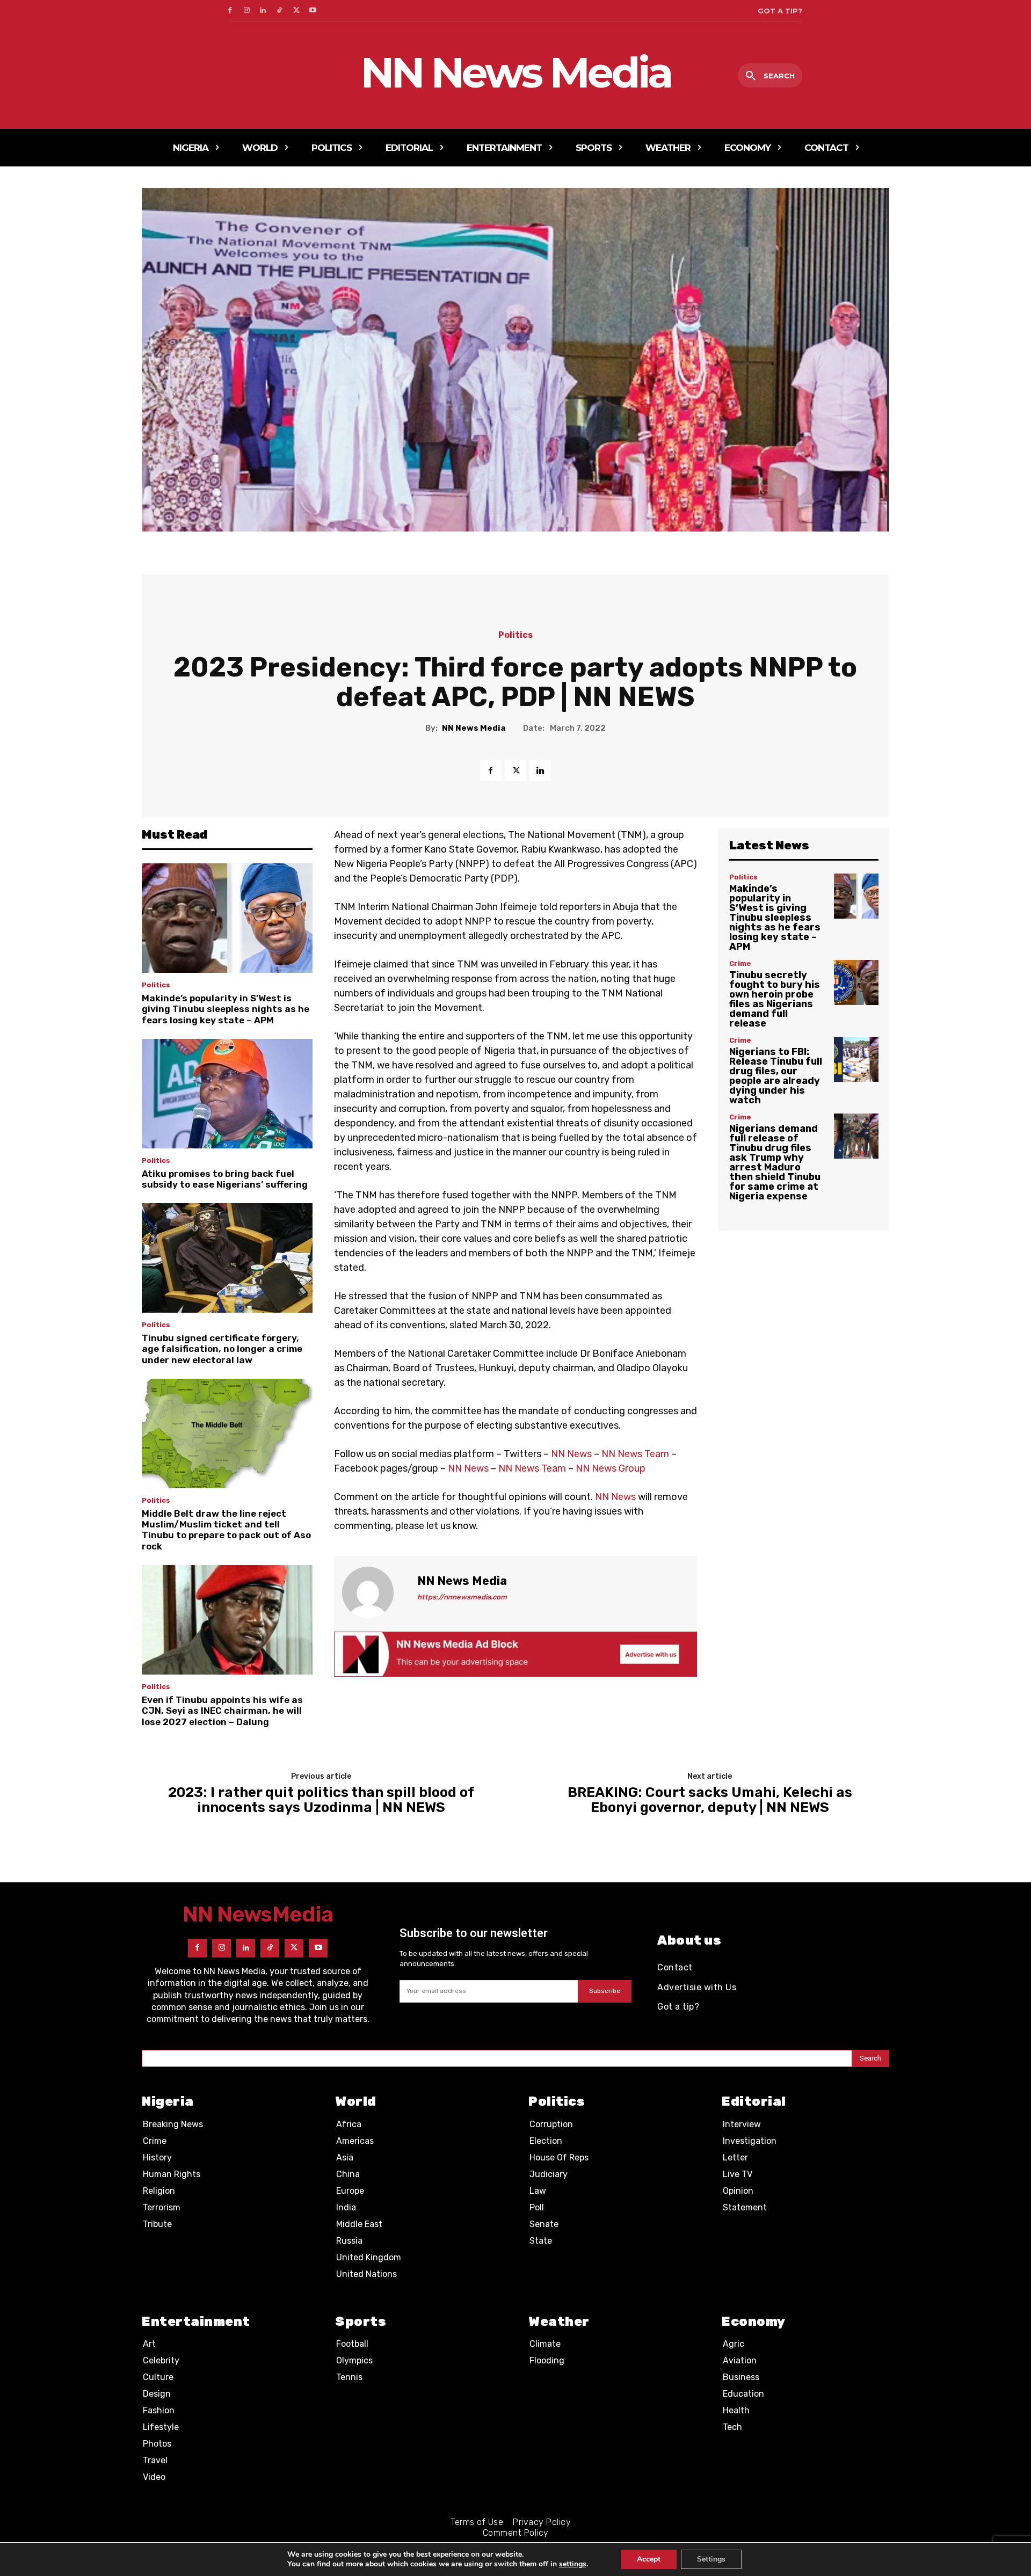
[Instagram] (247, 11)
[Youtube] (313, 11)
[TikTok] (279, 11)
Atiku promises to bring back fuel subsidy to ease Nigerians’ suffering (225, 1179)
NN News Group (611, 1468)
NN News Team (635, 1454)
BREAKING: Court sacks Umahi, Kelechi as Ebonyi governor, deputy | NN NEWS (710, 1800)
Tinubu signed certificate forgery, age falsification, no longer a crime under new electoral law (222, 1349)
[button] (770, 76)
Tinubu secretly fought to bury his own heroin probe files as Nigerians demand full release (775, 999)
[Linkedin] (263, 11)
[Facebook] (230, 11)
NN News (571, 1454)
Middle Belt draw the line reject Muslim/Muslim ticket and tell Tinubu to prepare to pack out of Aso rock (226, 1530)
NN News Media (474, 728)
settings (573, 2564)
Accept (649, 2559)
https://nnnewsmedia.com (462, 1597)
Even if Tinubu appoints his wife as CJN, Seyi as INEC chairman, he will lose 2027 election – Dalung (222, 1711)
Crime (740, 963)
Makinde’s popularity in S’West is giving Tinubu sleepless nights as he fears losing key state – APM (226, 1009)
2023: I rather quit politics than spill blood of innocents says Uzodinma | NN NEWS (321, 1800)
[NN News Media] (374, 1592)
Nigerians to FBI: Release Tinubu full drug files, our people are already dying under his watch (776, 1076)
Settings (711, 2559)
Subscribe (605, 1991)
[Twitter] (296, 11)
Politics (515, 635)
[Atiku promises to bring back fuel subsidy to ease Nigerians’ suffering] (227, 1094)
